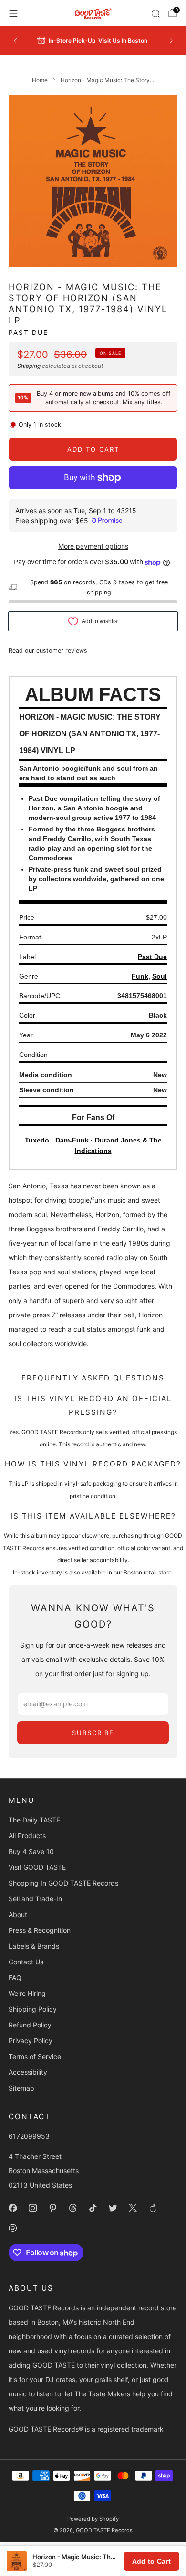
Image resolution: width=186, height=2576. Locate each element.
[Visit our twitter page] (113, 2208)
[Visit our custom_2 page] (12, 2228)
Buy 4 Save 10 (31, 1851)
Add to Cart (151, 2561)
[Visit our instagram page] (32, 2208)
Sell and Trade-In (35, 1899)
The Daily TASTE (34, 1820)
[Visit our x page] (133, 2208)
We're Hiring (27, 1993)
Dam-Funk (72, 1140)
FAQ (15, 1978)
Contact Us (26, 1962)
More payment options (93, 546)
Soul (160, 976)
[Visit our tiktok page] (93, 2208)
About (18, 1914)
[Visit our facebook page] (12, 2208)
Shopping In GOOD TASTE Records (63, 1883)
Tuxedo (37, 1140)
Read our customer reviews (48, 651)
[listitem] (93, 41)
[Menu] (13, 13)
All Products (27, 1836)
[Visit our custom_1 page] (153, 2208)
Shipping (29, 366)
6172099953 (29, 2136)
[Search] (155, 13)
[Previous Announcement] (15, 41)
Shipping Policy (33, 2009)
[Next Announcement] (171, 41)
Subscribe (93, 1733)
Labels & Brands (34, 1946)
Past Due (28, 333)
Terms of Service (35, 2056)
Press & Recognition (40, 1930)
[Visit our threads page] (72, 2208)
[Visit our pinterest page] (52, 2208)
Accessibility (28, 2072)
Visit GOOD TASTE (37, 1867)
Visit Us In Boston (123, 40)
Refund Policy (30, 2025)
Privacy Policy (31, 2041)
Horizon (31, 287)
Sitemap (21, 2088)
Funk (140, 976)
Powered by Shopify (93, 2519)
